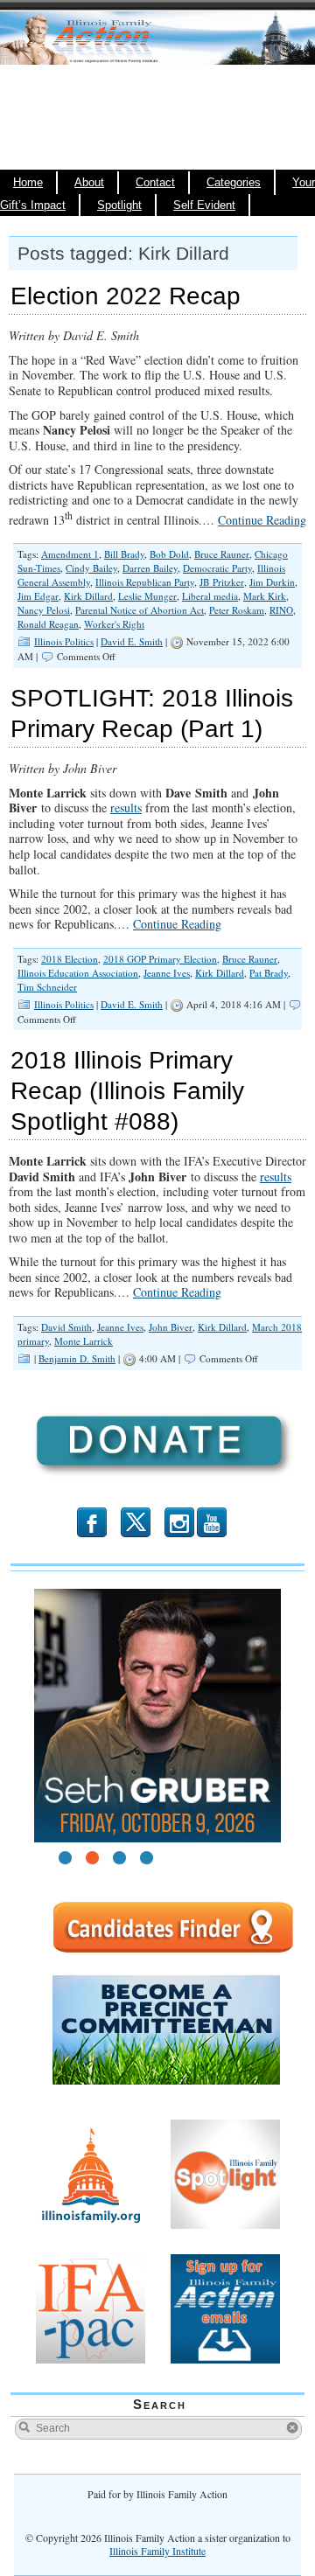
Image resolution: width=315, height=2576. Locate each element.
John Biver (171, 1327)
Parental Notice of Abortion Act (140, 610)
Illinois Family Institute (157, 2551)
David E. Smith (132, 641)
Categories (234, 183)
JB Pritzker (222, 582)
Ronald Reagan (48, 624)
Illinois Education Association (78, 973)
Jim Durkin (272, 582)
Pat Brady (269, 973)
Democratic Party (217, 568)
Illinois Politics (64, 641)
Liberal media (210, 596)
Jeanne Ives (167, 973)
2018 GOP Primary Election (160, 959)
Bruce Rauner (222, 554)
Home (28, 183)
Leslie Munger (147, 596)
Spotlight (119, 205)
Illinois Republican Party (145, 582)
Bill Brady (124, 554)
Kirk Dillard (88, 596)
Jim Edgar (38, 596)
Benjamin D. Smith (77, 1358)
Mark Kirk (265, 596)
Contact (155, 183)
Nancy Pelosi (44, 610)
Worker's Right (114, 624)
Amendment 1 (70, 554)
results (126, 808)
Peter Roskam (237, 610)
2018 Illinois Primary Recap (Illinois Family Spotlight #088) (127, 1091)
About (89, 183)
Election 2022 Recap (126, 296)
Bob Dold (169, 554)
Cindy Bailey (91, 568)
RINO (281, 610)
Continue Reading (262, 520)
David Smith (66, 1327)
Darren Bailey (150, 568)
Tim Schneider (47, 987)
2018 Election (70, 959)
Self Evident (204, 205)
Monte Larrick (84, 1341)
